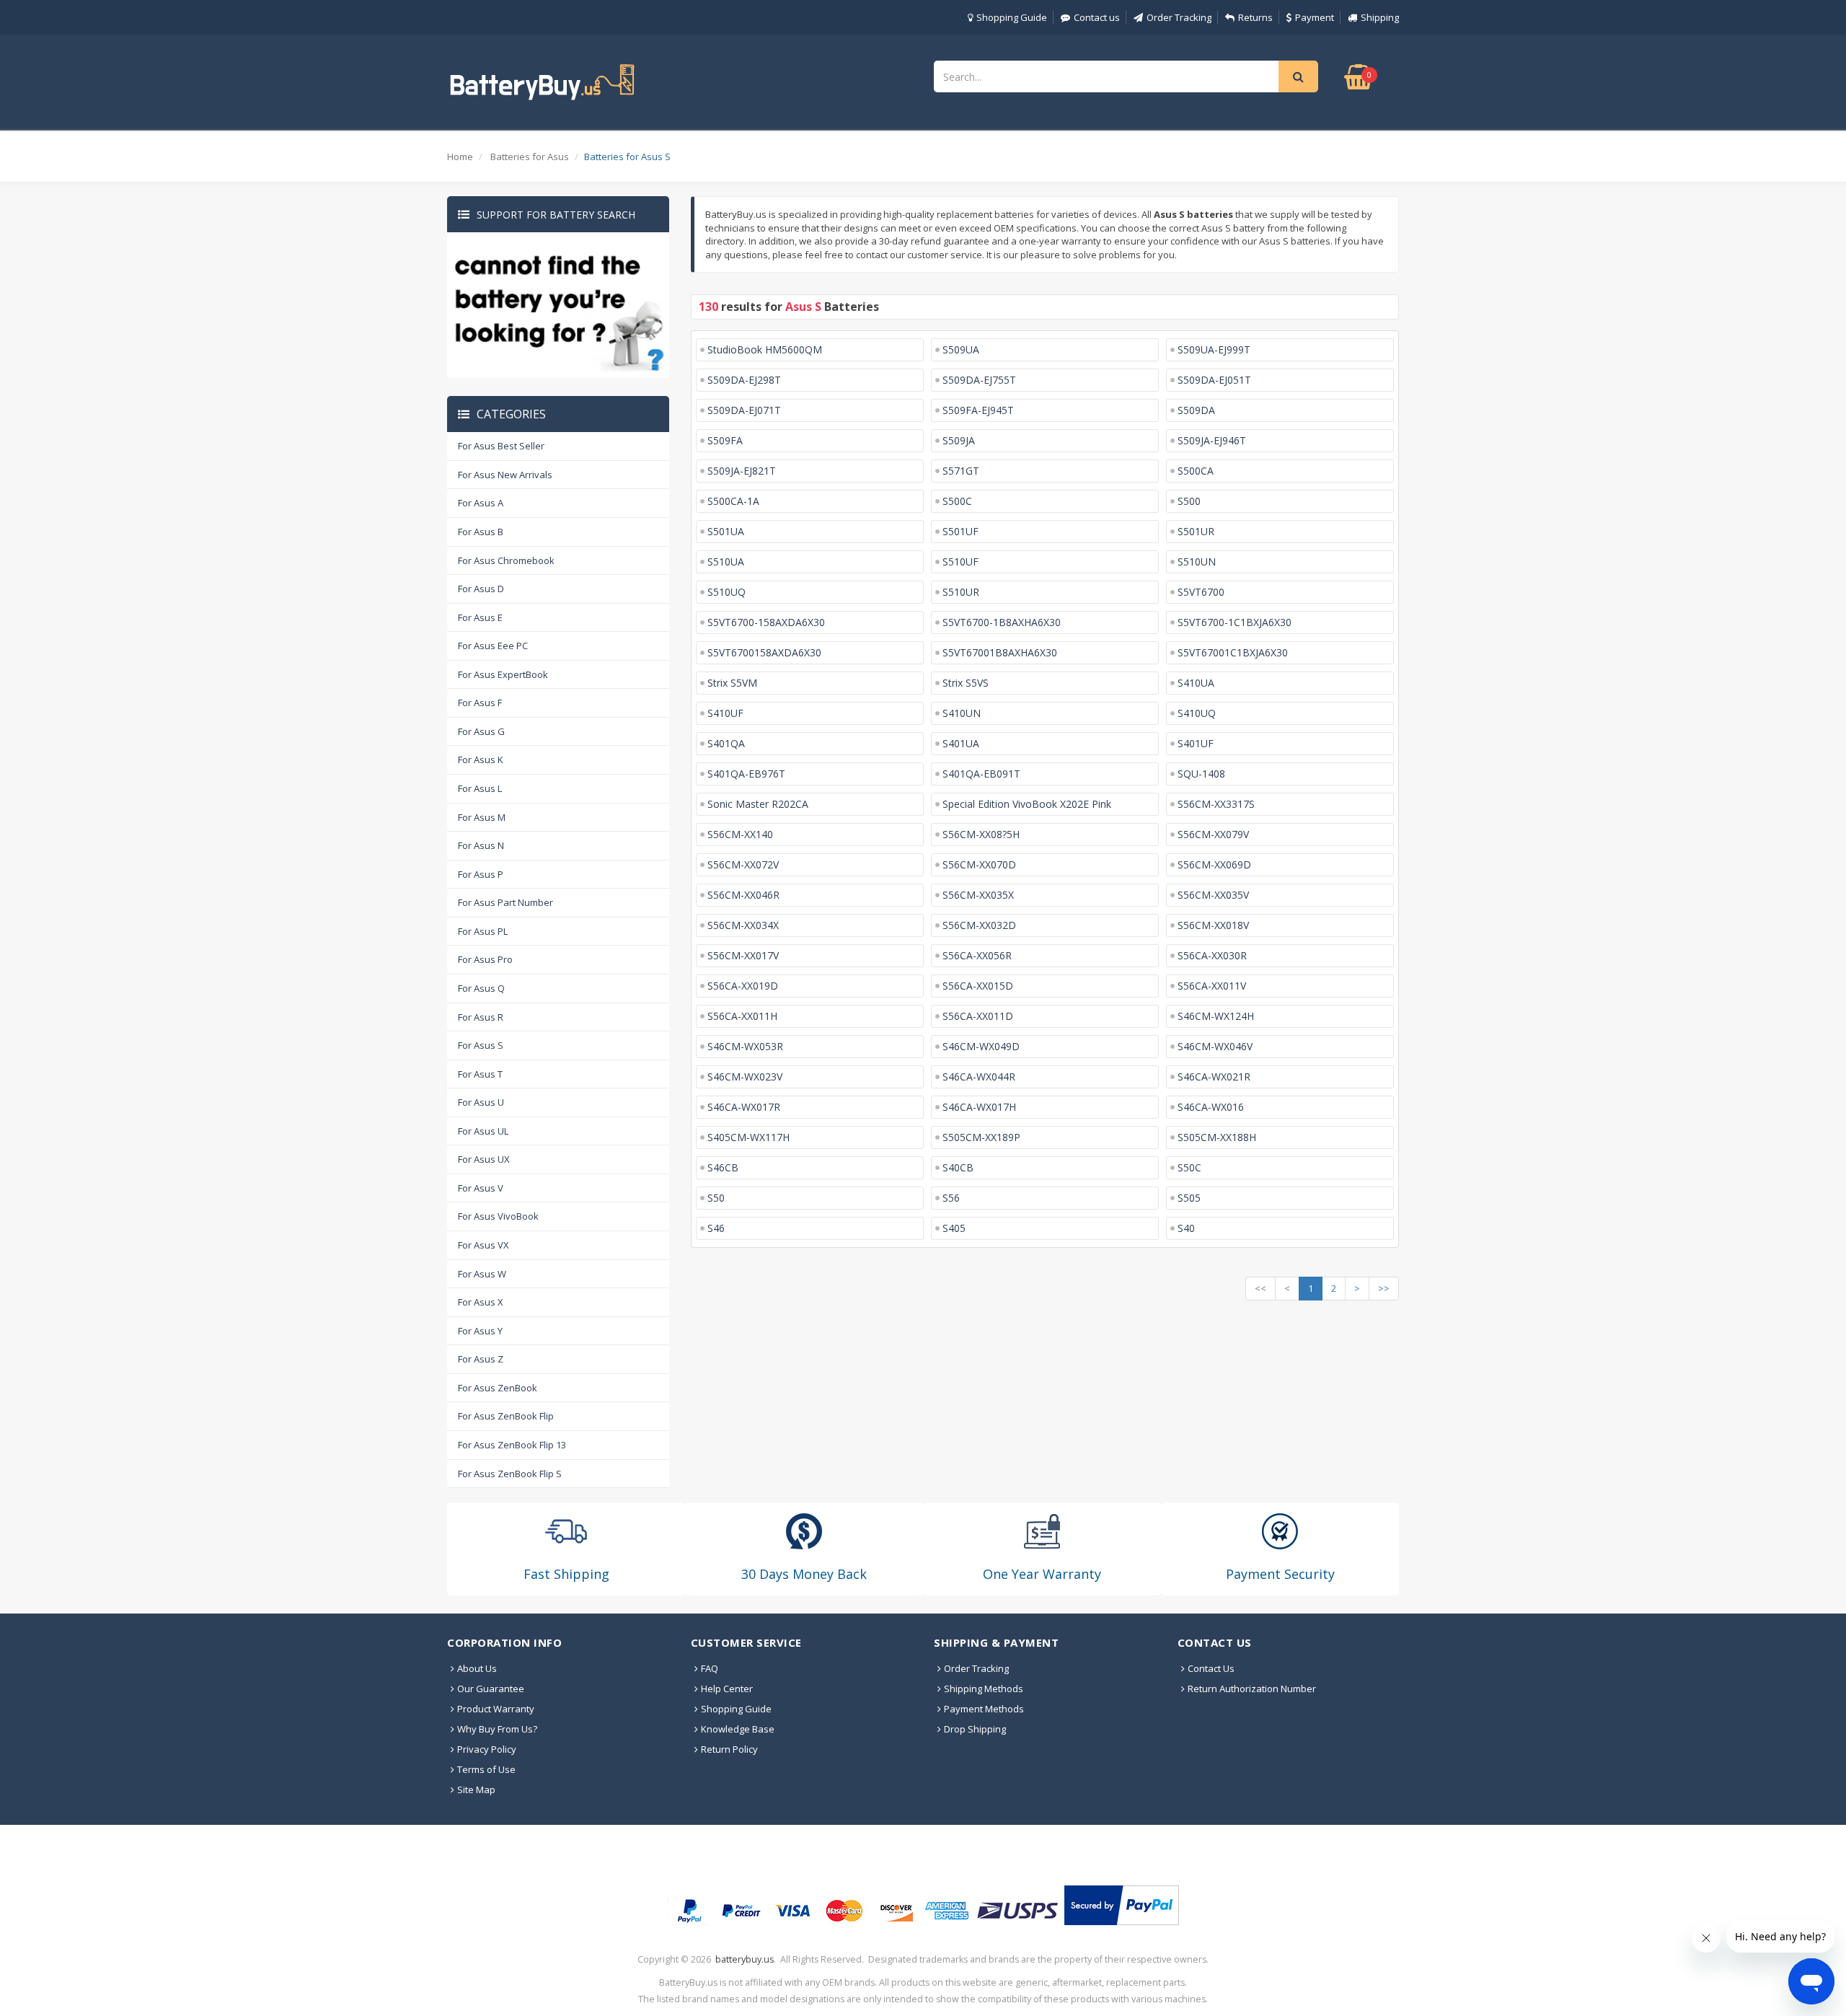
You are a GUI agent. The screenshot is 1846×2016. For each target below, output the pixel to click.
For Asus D (481, 589)
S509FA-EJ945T (978, 410)
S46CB (723, 1167)
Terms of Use (486, 1769)
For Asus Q (481, 988)
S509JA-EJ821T (742, 471)
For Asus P (481, 874)
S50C (1189, 1167)
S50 (716, 1198)
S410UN (962, 713)
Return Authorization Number (1252, 1689)
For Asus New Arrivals (505, 475)
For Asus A (481, 503)
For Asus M (482, 817)
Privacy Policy (487, 1749)
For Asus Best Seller (501, 446)
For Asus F (480, 703)
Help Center (727, 1689)
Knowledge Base (738, 1729)
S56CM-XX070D (979, 864)
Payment (1315, 17)
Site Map (476, 1790)
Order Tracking (1179, 17)
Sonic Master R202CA (758, 804)
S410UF (725, 713)
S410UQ (1197, 713)
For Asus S (481, 1045)
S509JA (959, 440)
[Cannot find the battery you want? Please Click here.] (558, 304)
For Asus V (481, 1188)
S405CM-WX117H (748, 1137)
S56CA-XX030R (1212, 955)
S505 (1189, 1198)
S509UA (961, 349)
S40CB (958, 1167)
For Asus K (481, 760)
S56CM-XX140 (740, 834)
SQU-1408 (1201, 774)
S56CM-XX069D (1214, 864)
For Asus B (481, 532)
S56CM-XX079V (1213, 834)
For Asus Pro (485, 959)
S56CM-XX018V (1213, 925)
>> (1384, 1288)
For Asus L (480, 788)
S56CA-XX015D (978, 986)
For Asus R (481, 1017)
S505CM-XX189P (981, 1137)
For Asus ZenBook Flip (506, 1416)
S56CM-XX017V (743, 955)
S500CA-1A (733, 501)
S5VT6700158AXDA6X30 (764, 652)
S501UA (726, 531)
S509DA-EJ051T (1214, 380)
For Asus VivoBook (498, 1216)
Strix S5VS (966, 683)
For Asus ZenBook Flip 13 (512, 1445)
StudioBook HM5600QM (765, 349)
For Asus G (481, 731)
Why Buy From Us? (497, 1729)
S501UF (960, 531)
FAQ (710, 1668)
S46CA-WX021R (1214, 1077)
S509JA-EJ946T (1212, 440)
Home (460, 157)
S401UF (1196, 743)
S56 (951, 1198)
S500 (1189, 501)
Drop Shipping (975, 1729)
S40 (1186, 1228)
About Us (477, 1668)
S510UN (1197, 562)
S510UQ (727, 592)
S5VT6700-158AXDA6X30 (766, 622)
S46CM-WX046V (1215, 1046)
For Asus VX (483, 1245)
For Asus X (481, 1302)
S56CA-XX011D (978, 1016)
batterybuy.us (745, 1959)
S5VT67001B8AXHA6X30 (1000, 652)
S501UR (1196, 531)
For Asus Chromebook (506, 560)
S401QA (726, 743)
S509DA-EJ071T (744, 410)
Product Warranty (496, 1709)
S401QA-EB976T (746, 774)
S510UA (726, 562)
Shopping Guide (1012, 17)
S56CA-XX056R (977, 955)
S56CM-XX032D (979, 925)
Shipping (1380, 17)
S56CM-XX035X (978, 895)
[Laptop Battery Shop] (555, 81)
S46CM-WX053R (745, 1046)
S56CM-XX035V (1213, 895)
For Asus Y (480, 1331)
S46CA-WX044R (979, 1077)
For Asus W (482, 1274)
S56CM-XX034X (743, 925)
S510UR (961, 592)
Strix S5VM (732, 683)
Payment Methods (984, 1709)
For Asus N (481, 845)
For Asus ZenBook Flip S (510, 1474)
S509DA (1196, 410)
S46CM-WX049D (981, 1046)
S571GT (961, 471)
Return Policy (729, 1749)
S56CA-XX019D (743, 986)
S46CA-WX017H (979, 1107)
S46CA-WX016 (1211, 1107)
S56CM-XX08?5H (981, 834)
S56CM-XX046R (743, 895)
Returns (1255, 17)
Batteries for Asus (530, 157)
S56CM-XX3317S (1216, 804)
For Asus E (480, 617)
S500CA (1196, 471)
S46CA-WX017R (744, 1107)
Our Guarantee (491, 1689)
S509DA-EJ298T (744, 380)
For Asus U (481, 1102)
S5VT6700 (1201, 592)
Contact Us (1211, 1668)
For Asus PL (483, 931)
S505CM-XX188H (1217, 1137)
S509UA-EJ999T (1214, 349)
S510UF (960, 562)
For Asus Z (481, 1359)
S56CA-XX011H (742, 1016)
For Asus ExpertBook (503, 674)
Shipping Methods (984, 1689)
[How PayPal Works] (1122, 1905)
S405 (954, 1228)
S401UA (961, 743)
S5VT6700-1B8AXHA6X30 (1002, 622)
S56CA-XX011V (1212, 986)
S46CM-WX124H (1216, 1016)
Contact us (1097, 17)
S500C (957, 501)
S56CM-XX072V (743, 864)
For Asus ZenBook (498, 1388)
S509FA (725, 440)
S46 (716, 1228)
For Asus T (480, 1074)
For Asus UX (484, 1159)
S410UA (1196, 683)
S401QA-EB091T (981, 774)
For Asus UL (483, 1131)
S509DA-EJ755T (979, 380)
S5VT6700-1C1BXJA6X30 (1235, 622)
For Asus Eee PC (493, 646)
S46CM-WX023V (745, 1077)
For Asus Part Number (505, 902)
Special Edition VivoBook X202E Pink (1027, 804)
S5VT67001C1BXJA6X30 (1233, 652)
